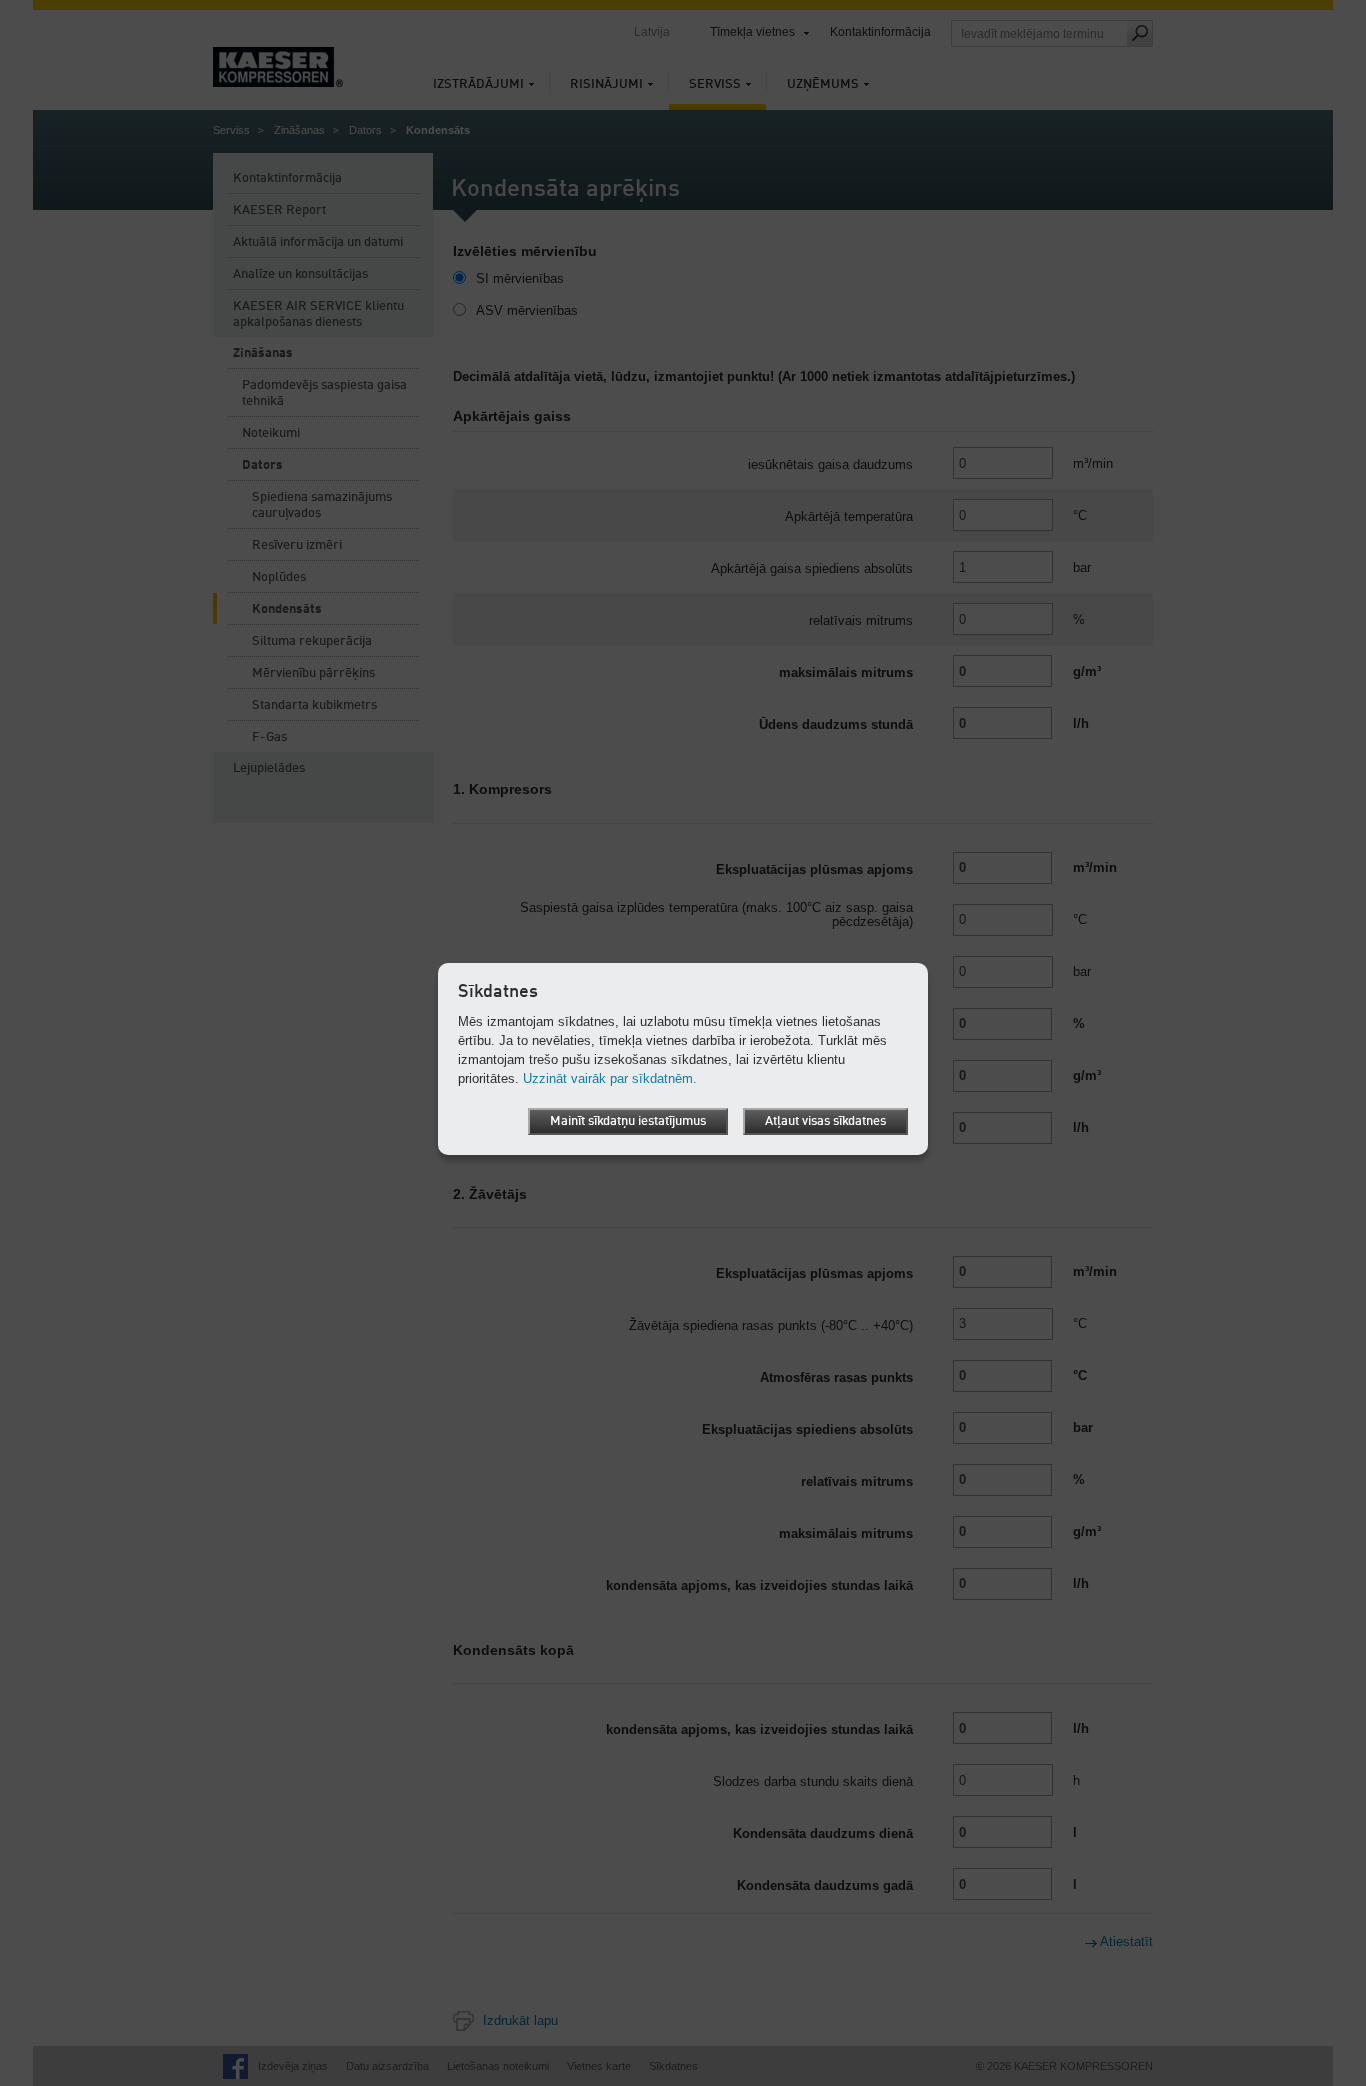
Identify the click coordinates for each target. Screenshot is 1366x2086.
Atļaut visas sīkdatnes (825, 1121)
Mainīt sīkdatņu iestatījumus (628, 1121)
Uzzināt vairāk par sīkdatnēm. (610, 1078)
